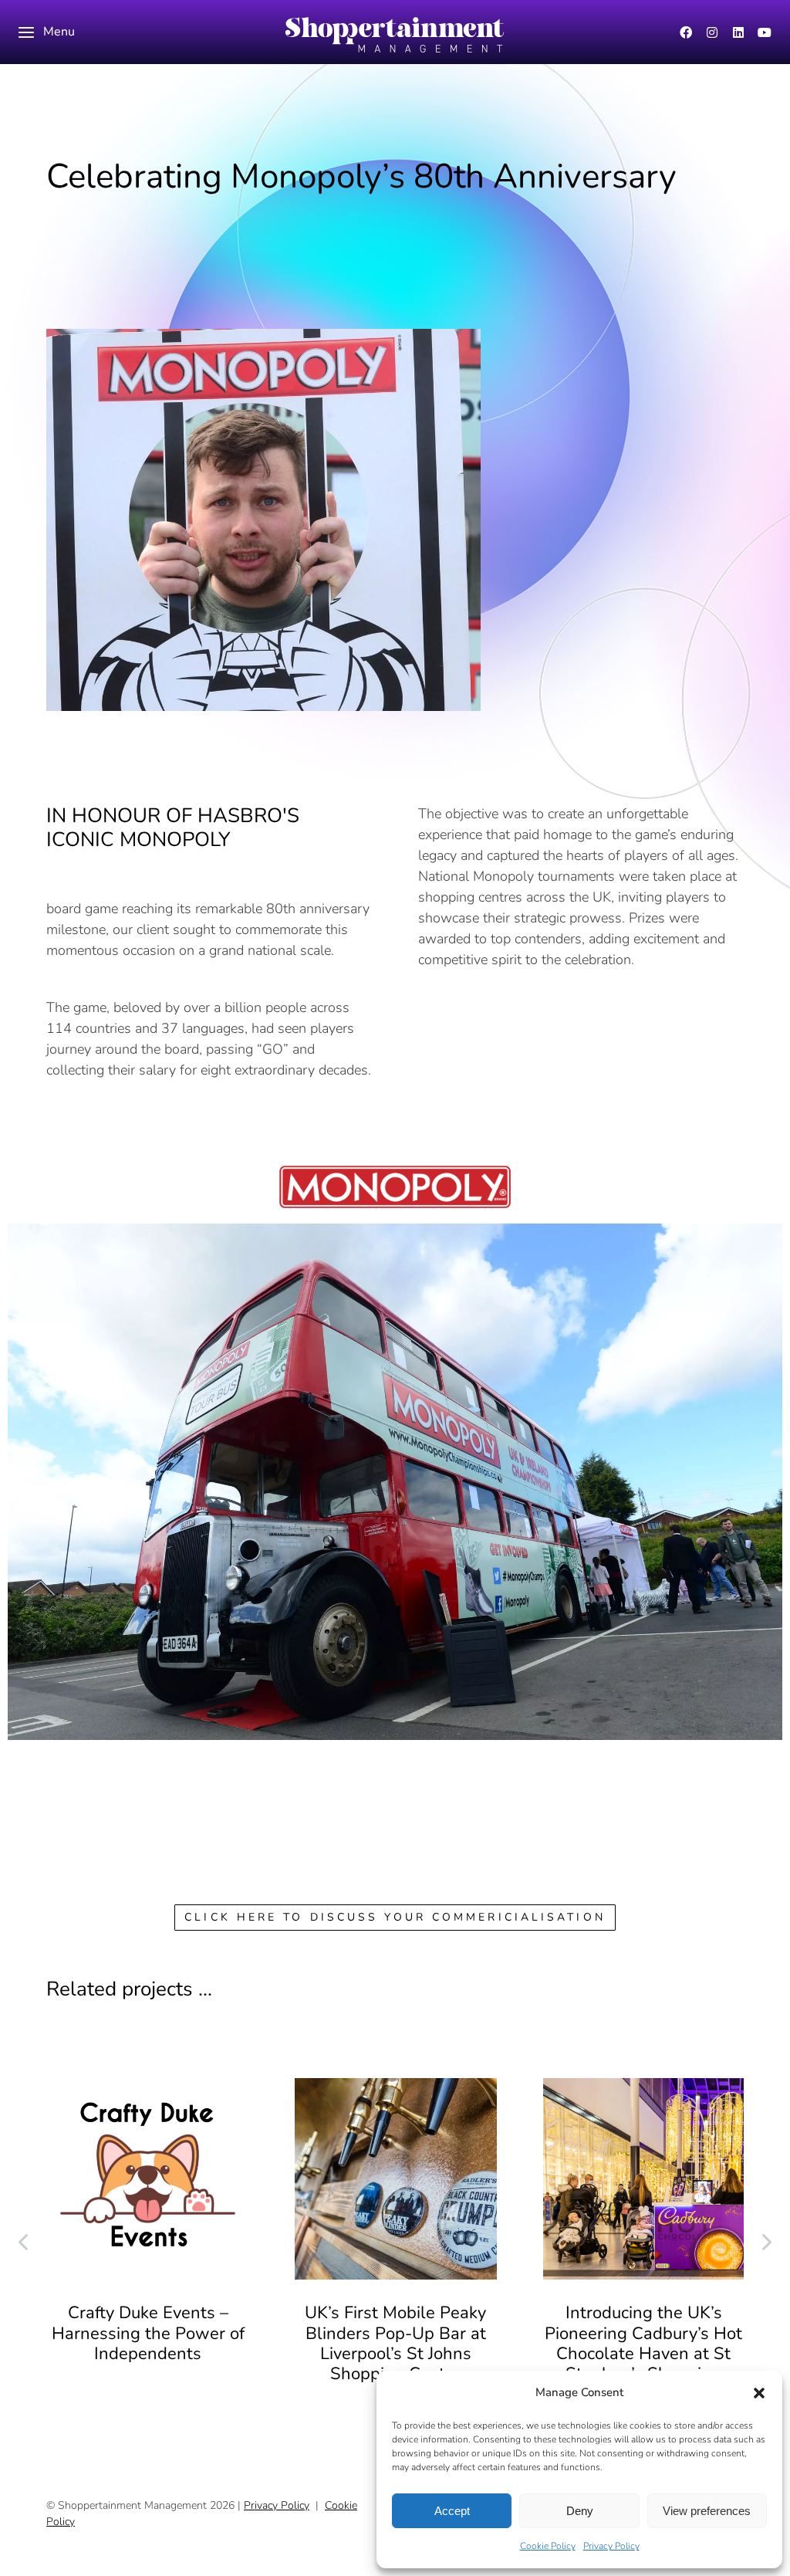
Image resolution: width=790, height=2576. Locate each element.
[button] (759, 2393)
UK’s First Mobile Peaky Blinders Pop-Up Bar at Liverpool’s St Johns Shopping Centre (395, 2343)
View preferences (707, 2511)
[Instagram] (712, 32)
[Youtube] (765, 32)
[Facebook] (686, 32)
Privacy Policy (611, 2546)
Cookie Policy (548, 2546)
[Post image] (148, 2179)
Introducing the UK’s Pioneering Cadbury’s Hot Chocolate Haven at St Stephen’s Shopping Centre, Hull (643, 2354)
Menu (59, 32)
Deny (580, 2511)
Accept (452, 2511)
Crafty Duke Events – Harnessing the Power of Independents (148, 2333)
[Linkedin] (738, 32)
